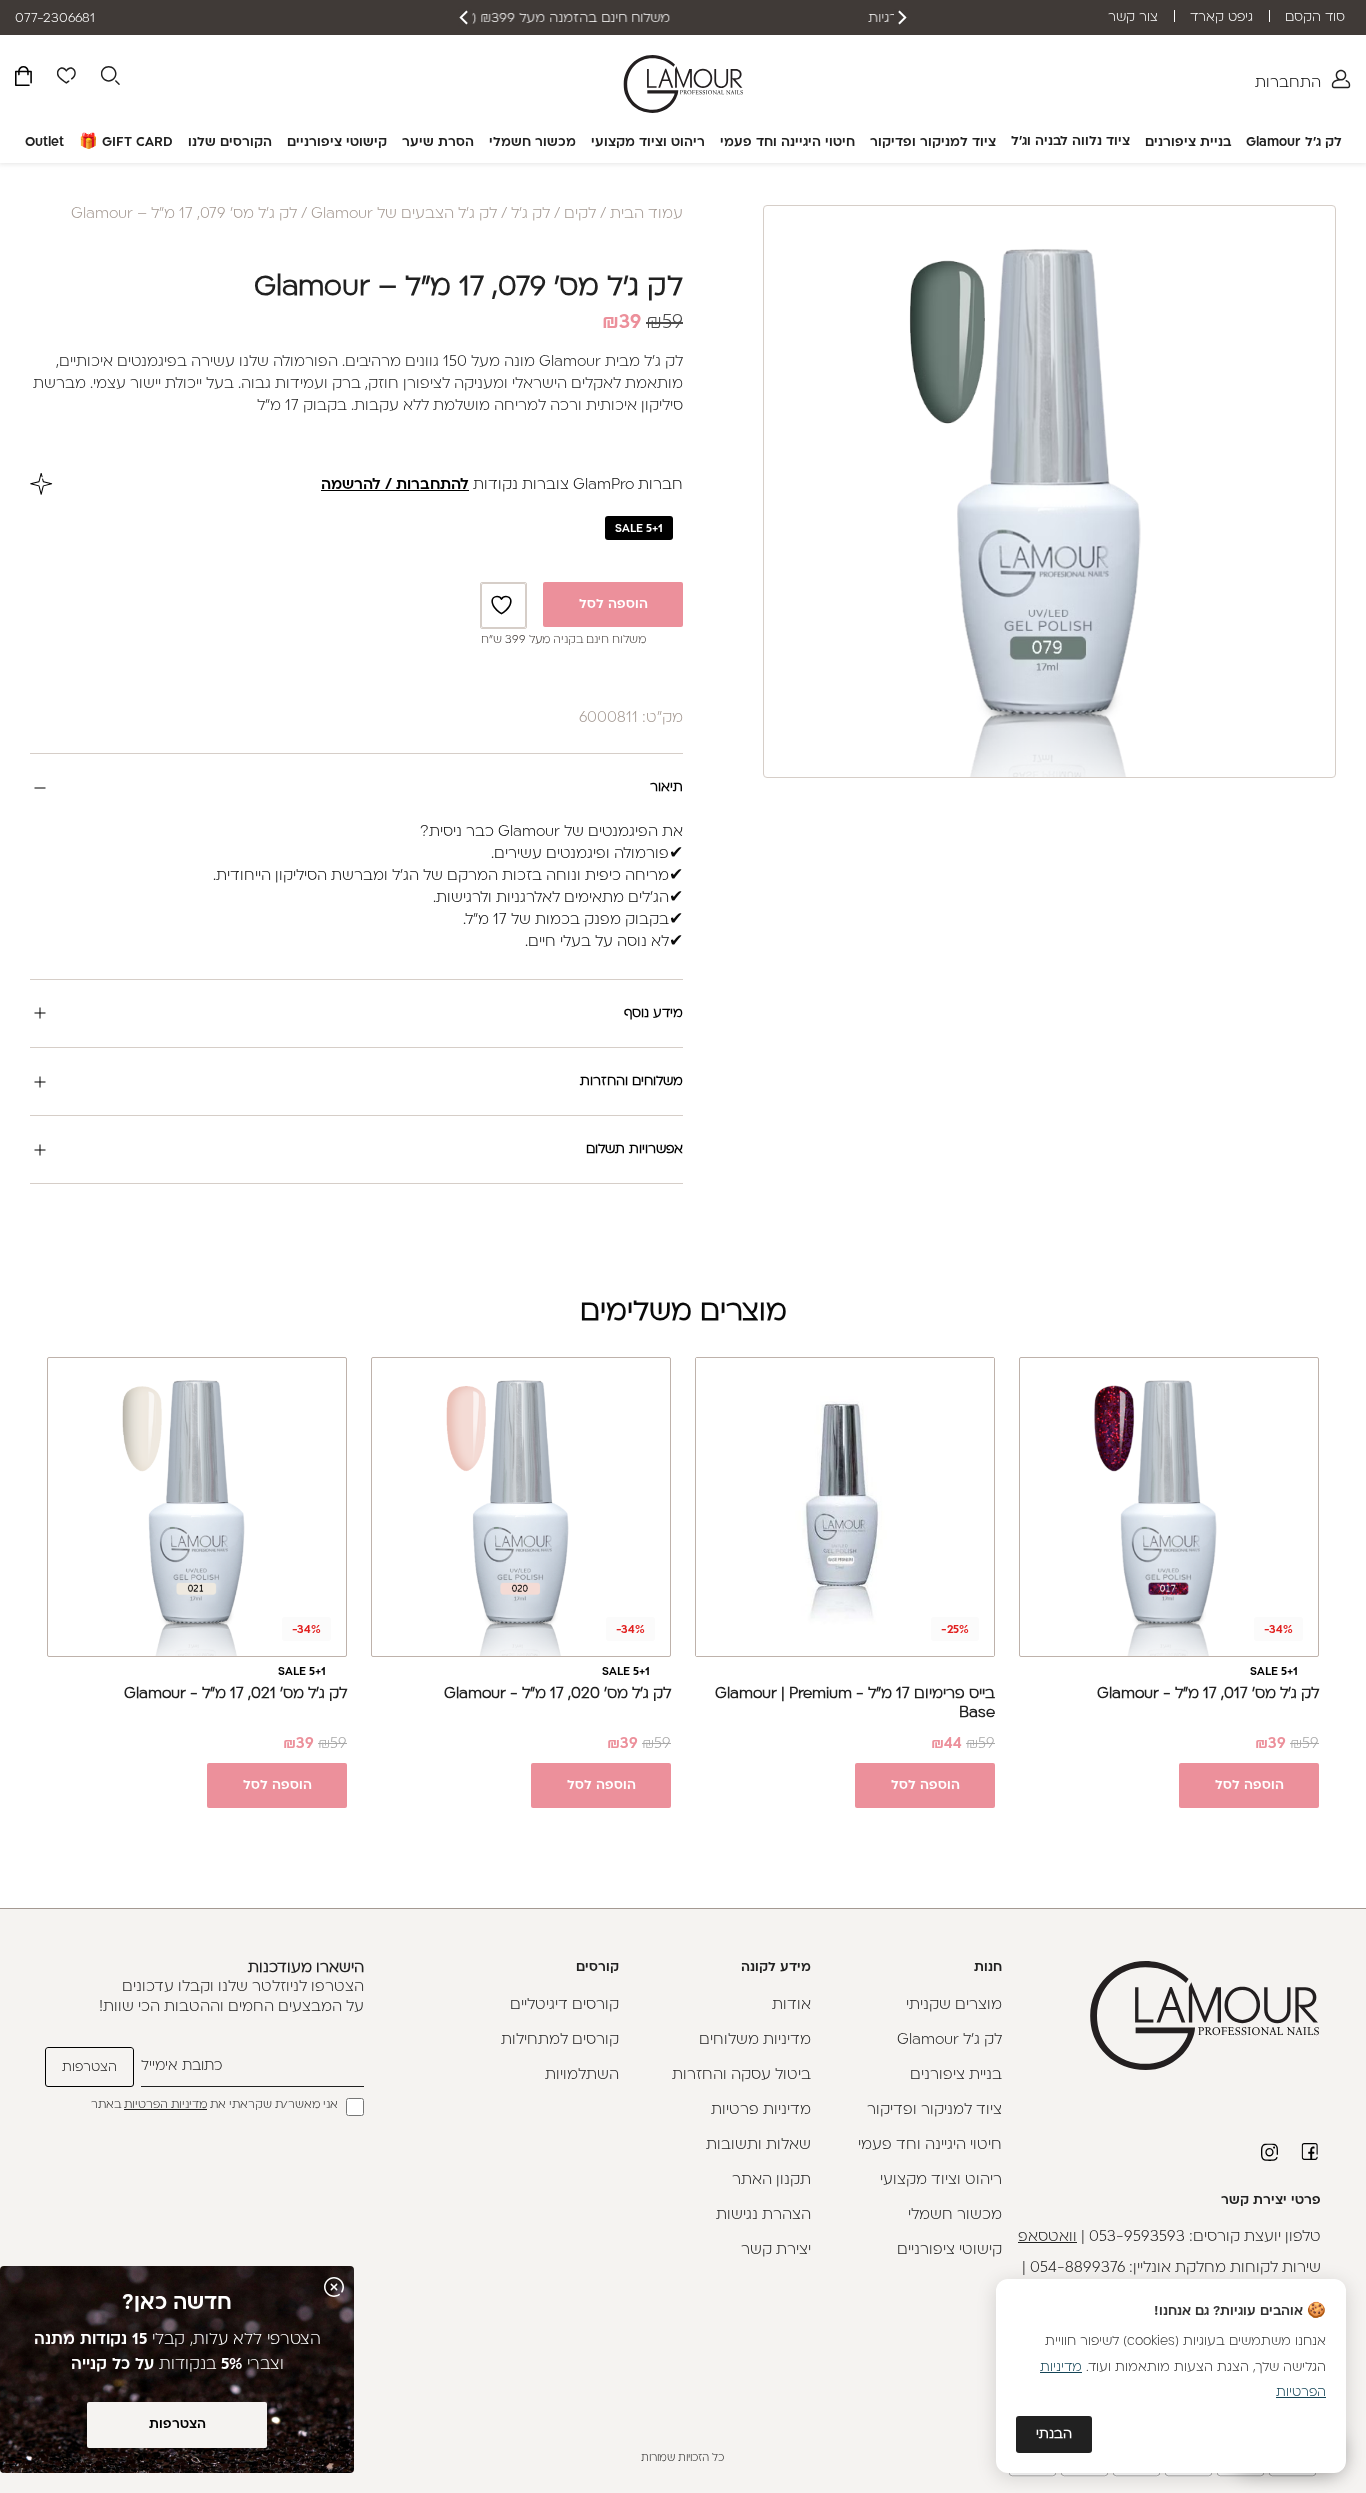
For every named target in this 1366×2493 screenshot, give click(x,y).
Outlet (44, 142)
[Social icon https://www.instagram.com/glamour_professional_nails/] (1271, 2152)
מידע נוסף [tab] (653, 1013)
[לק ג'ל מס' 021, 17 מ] (197, 1507)
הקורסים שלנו (230, 142)
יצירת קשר (776, 2250)
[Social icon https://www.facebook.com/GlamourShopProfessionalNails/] (1311, 2151)
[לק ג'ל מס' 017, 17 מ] (1169, 1507)
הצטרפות (177, 2424)
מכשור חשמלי (532, 142)
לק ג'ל (530, 214)
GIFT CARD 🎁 (126, 142)
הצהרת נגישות (763, 2215)
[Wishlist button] (66, 79)
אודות (791, 2005)
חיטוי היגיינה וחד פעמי (787, 142)
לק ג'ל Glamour (1294, 142)
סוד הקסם (1315, 17)
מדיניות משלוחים (755, 2040)
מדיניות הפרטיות (165, 2105)
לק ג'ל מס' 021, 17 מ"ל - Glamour (235, 1694)
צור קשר (1133, 17)
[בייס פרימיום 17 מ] (845, 1507)
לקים (580, 214)
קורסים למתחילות (560, 2040)
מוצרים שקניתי (954, 2005)
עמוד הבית (646, 214)
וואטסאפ (1047, 2237)
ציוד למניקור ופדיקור (933, 142)
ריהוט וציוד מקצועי (648, 142)
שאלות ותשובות (758, 2145)
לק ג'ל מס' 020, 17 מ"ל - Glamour (557, 1694)
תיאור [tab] (666, 787)
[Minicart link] (23, 79)
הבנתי (1054, 2434)
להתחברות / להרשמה (395, 485)
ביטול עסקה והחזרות (741, 2075)
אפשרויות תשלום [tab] (634, 1149)
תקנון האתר (771, 2180)
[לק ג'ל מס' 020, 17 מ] (521, 1507)
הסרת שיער (438, 142)
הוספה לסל (613, 604)
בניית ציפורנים (1188, 142)
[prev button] (901, 17)
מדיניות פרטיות (761, 2110)
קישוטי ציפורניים (337, 142)
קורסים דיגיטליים (564, 2005)
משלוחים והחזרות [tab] (631, 1081)
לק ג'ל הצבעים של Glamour (404, 214)
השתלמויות (582, 2075)
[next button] (465, 17)
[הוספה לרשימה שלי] (504, 605)
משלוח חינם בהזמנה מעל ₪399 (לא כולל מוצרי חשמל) (683, 18)
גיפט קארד (1221, 17)
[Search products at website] (110, 79)
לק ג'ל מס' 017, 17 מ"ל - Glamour (1208, 1694)
